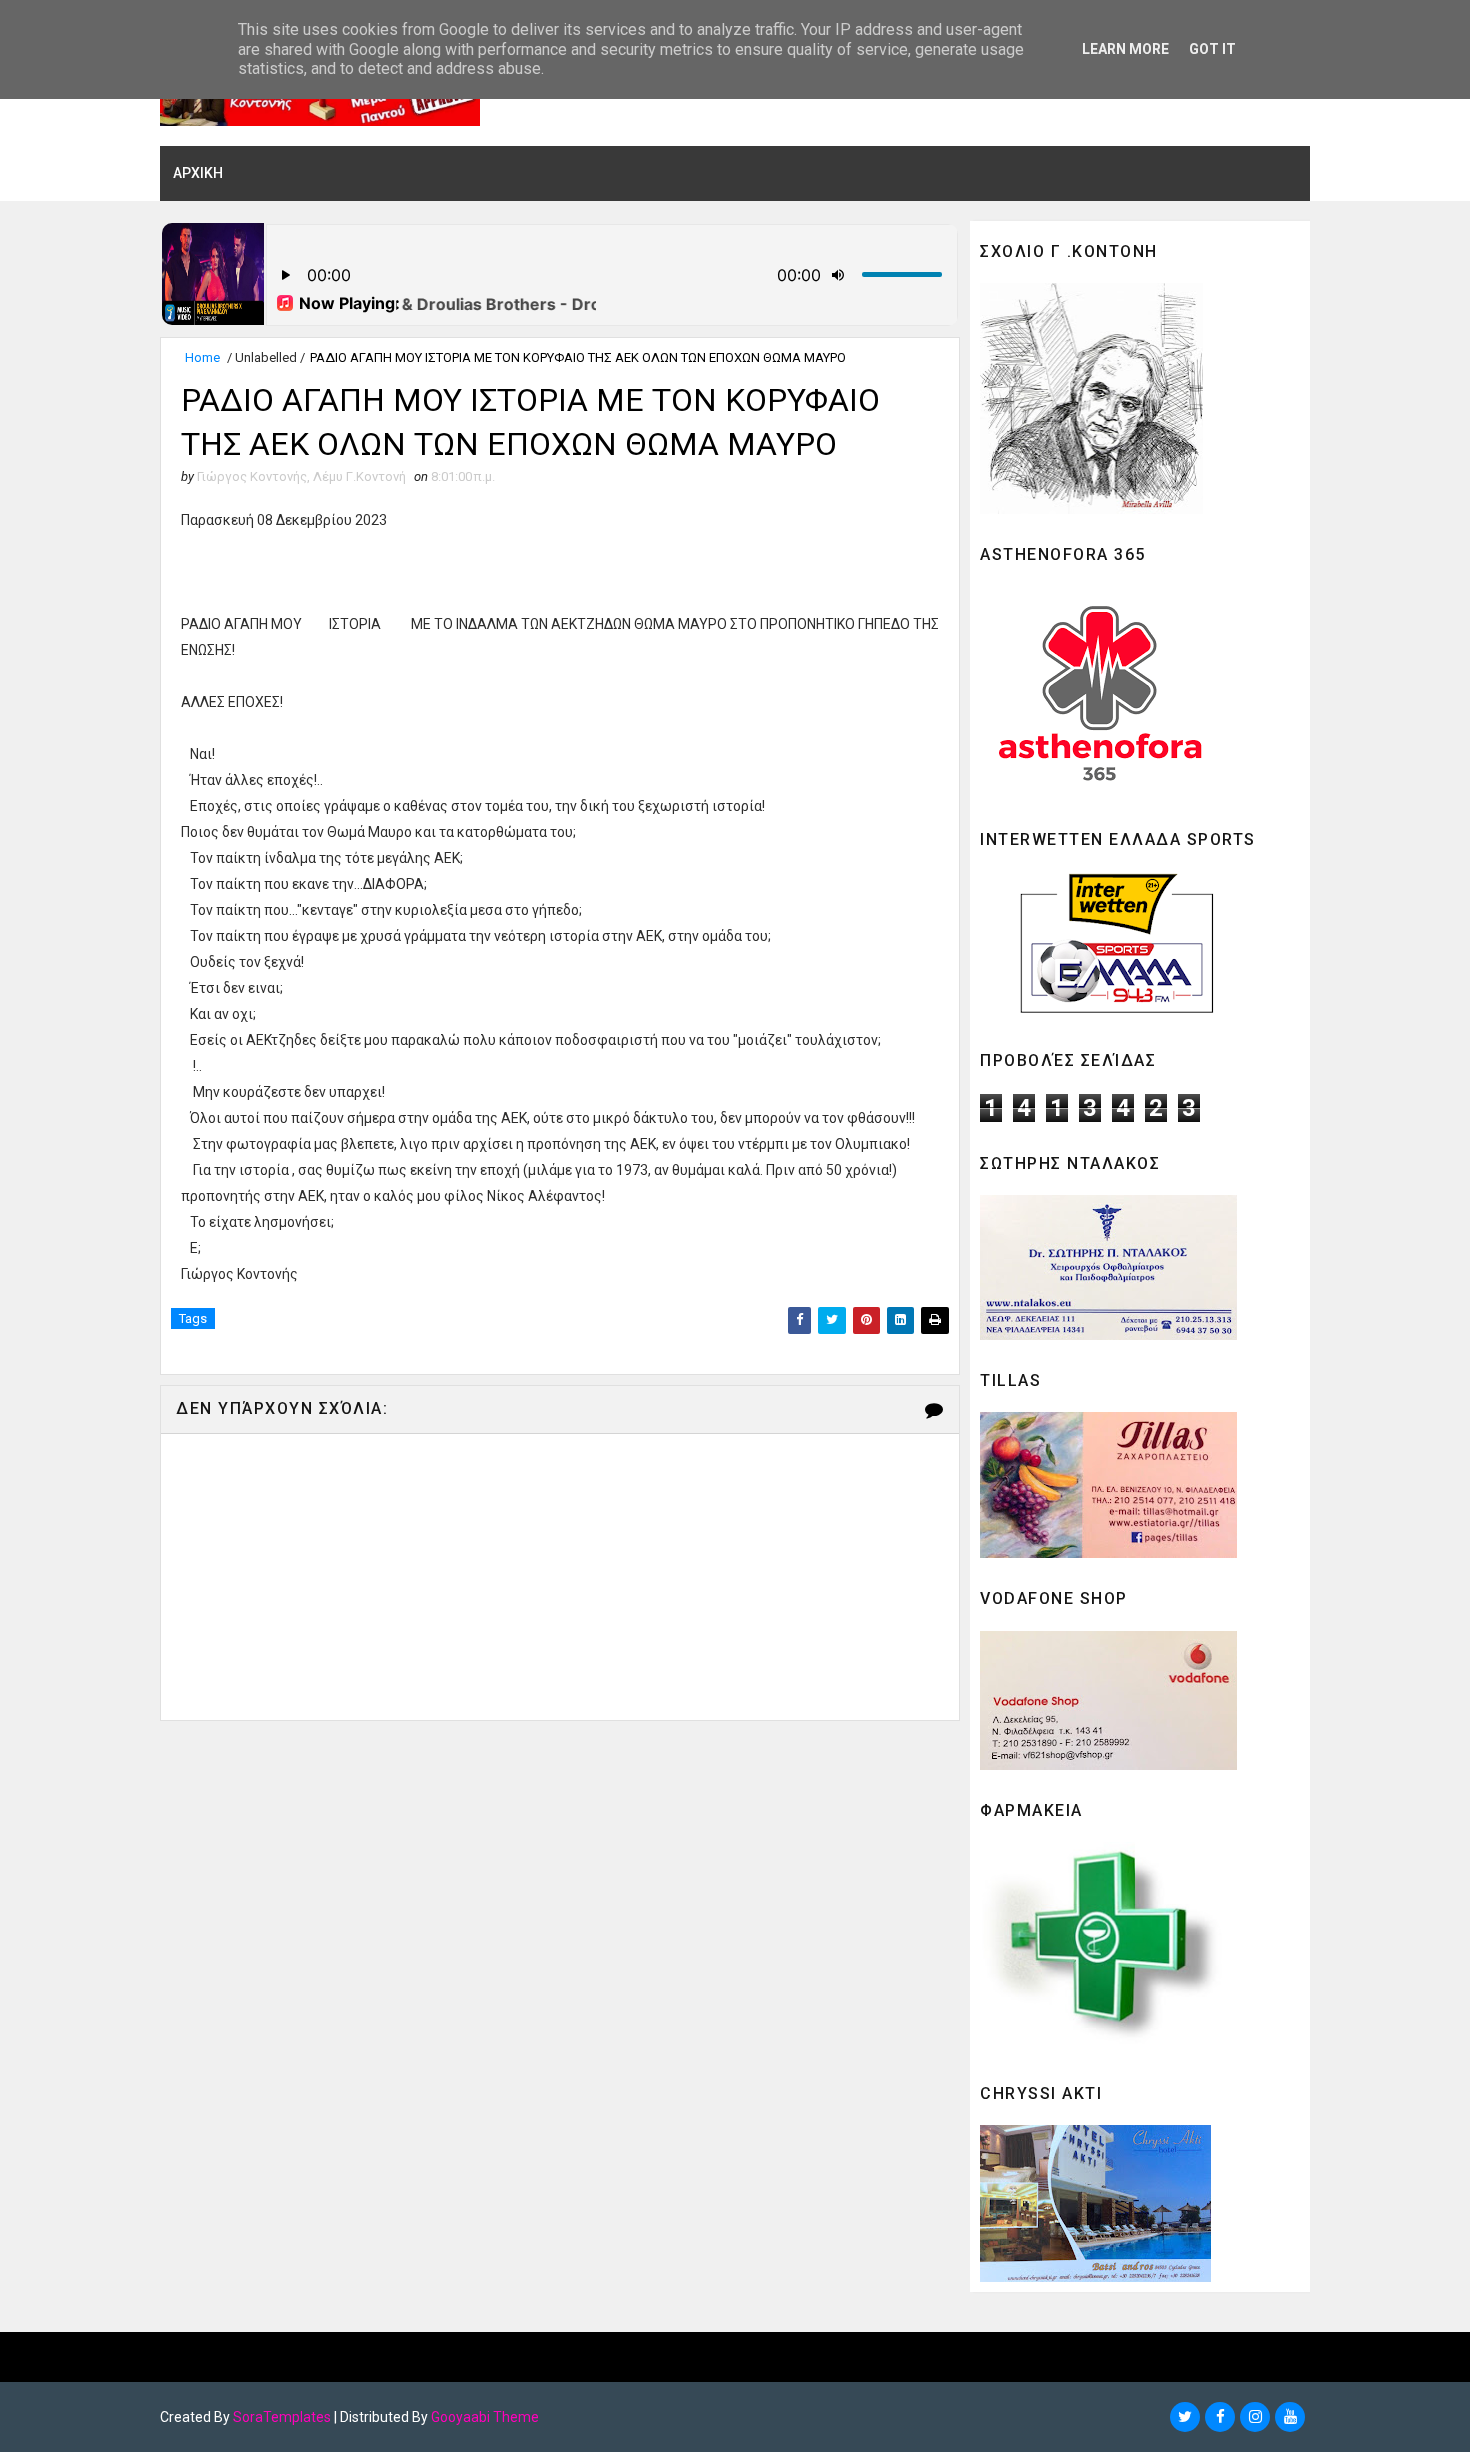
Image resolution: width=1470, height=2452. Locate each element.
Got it (1212, 49)
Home (202, 357)
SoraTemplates (282, 2417)
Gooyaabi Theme (485, 2417)
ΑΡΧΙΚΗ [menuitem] (198, 173)
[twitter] (1185, 2417)
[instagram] (1255, 2417)
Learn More (1125, 49)
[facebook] (1220, 2417)
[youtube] (1290, 2417)
